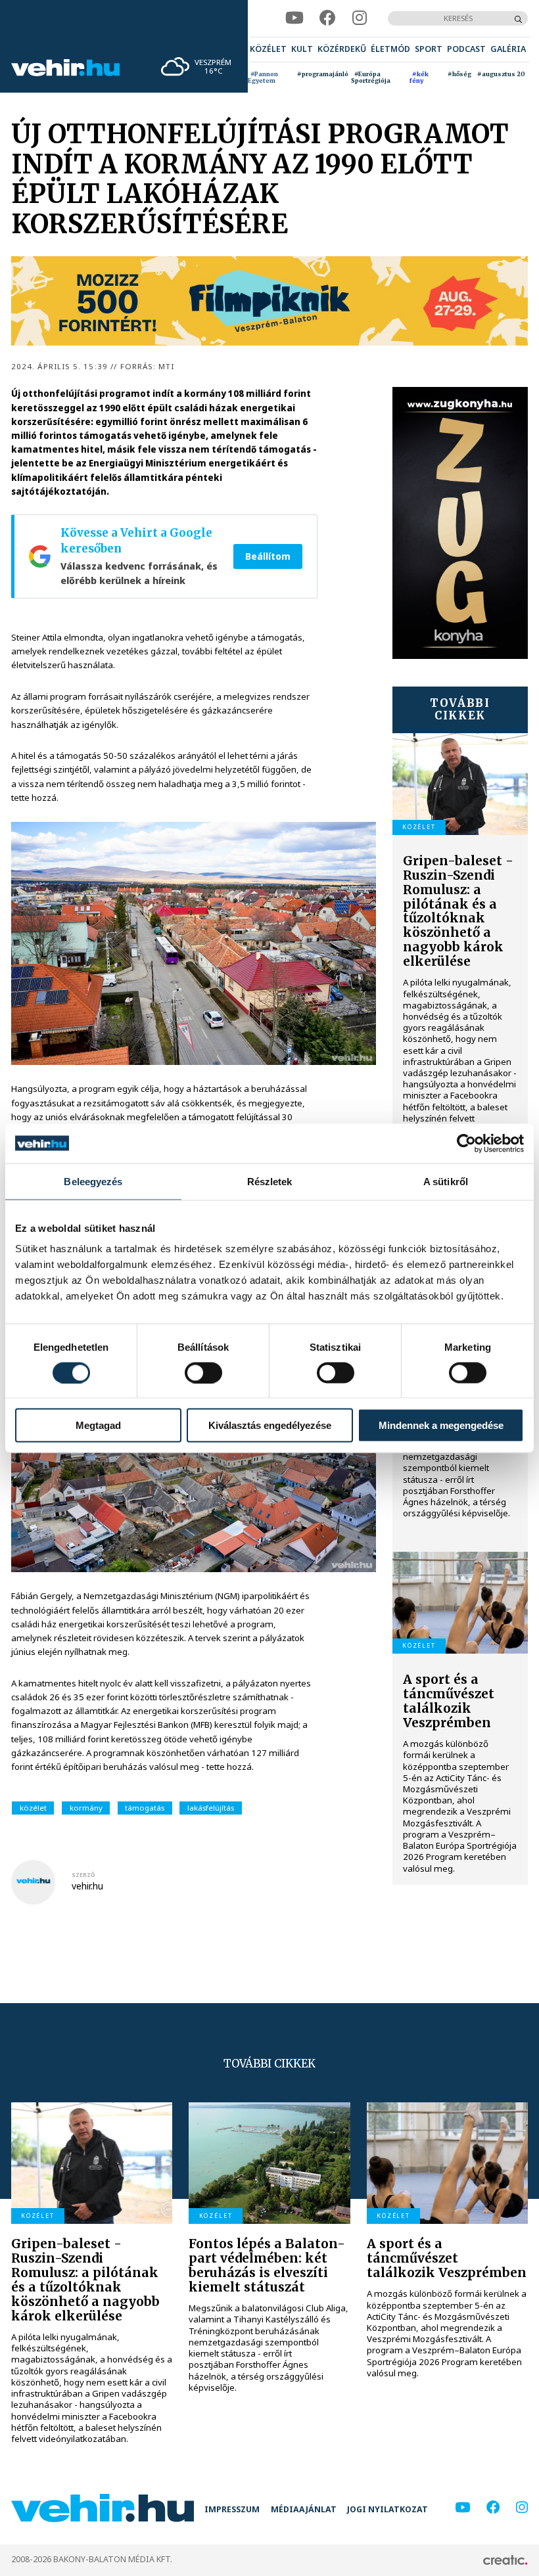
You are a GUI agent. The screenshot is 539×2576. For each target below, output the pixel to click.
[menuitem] (268, 50)
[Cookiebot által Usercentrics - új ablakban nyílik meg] (466, 1143)
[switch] (203, 1372)
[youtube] (294, 18)
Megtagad (98, 1425)
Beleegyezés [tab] (93, 1181)
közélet (33, 1808)
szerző (83, 1875)
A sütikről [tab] (446, 1181)
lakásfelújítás (211, 1808)
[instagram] (360, 18)
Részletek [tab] (270, 1181)
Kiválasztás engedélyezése (270, 1425)
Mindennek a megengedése (441, 1425)
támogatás (145, 1808)
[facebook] (328, 18)
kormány (86, 1808)
